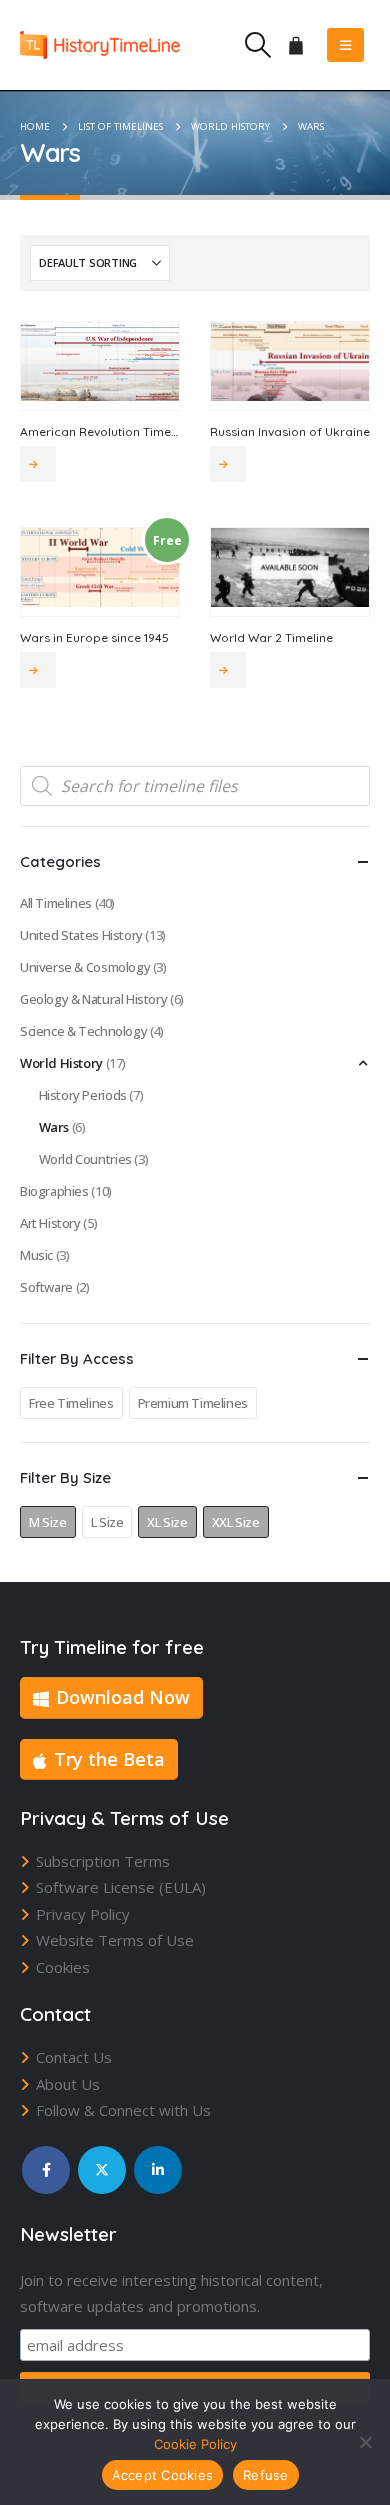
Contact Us (74, 2057)
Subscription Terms (103, 1861)
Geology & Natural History (93, 999)
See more (38, 464)
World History (61, 1063)
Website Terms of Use (115, 1940)
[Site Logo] (100, 44)
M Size (48, 1522)
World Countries (85, 1159)
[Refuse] (365, 2442)
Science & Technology (83, 1031)
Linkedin (158, 2170)
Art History (50, 1223)
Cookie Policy (195, 2444)
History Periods (83, 1095)
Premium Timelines (193, 1403)
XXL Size (236, 1522)
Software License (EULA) (121, 1887)
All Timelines (56, 903)
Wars (54, 1127)
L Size (107, 1522)
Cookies (63, 1967)
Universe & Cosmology (85, 967)
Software (46, 1287)
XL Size (167, 1522)
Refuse (266, 2475)
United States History (81, 935)
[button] (257, 45)
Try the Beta (109, 1759)
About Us (68, 2084)
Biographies (54, 1191)
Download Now (123, 1697)
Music (36, 1255)
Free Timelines (71, 1403)
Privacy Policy (83, 1914)
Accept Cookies (163, 2475)
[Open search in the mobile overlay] (195, 786)
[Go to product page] (100, 361)
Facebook (46, 2170)
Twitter (102, 2170)
